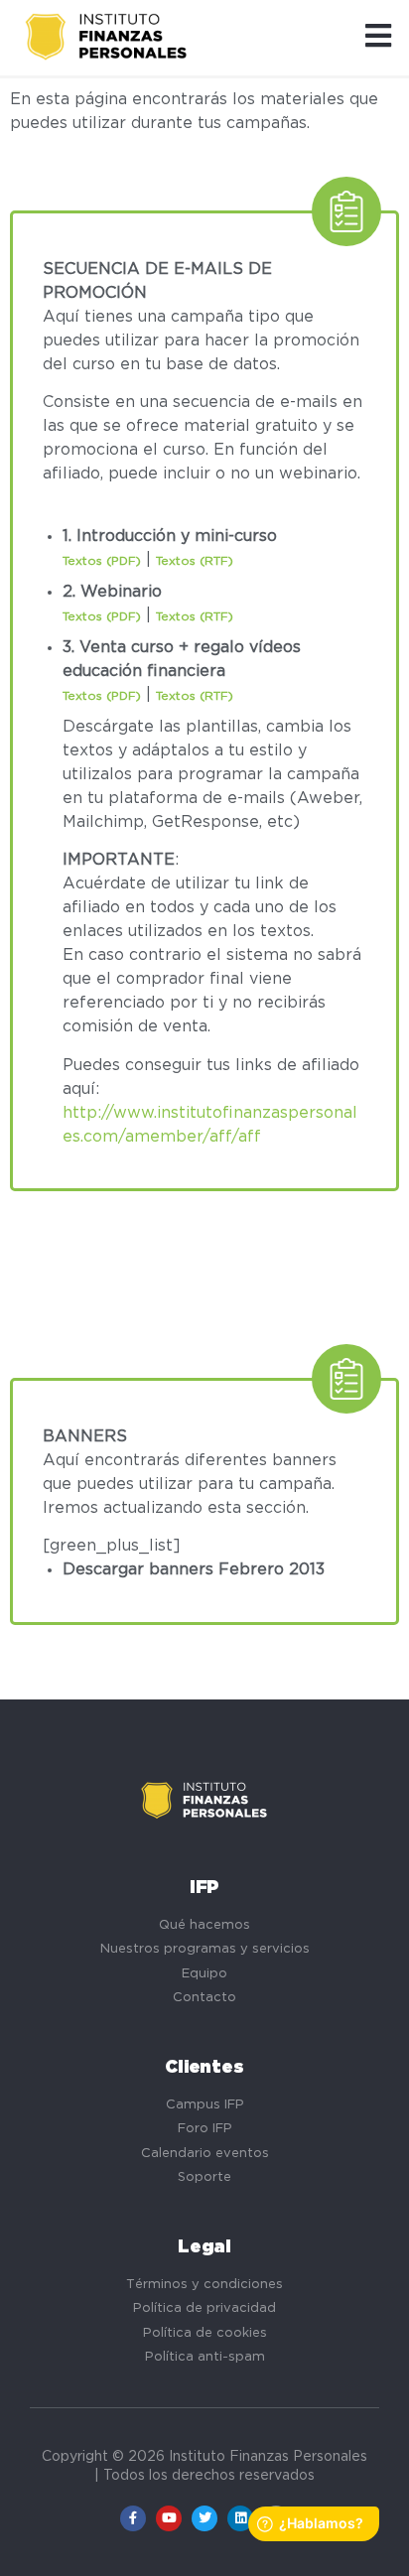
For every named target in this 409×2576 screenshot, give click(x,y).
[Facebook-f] (133, 2518)
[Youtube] (169, 2518)
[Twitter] (204, 2518)
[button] (378, 37)
